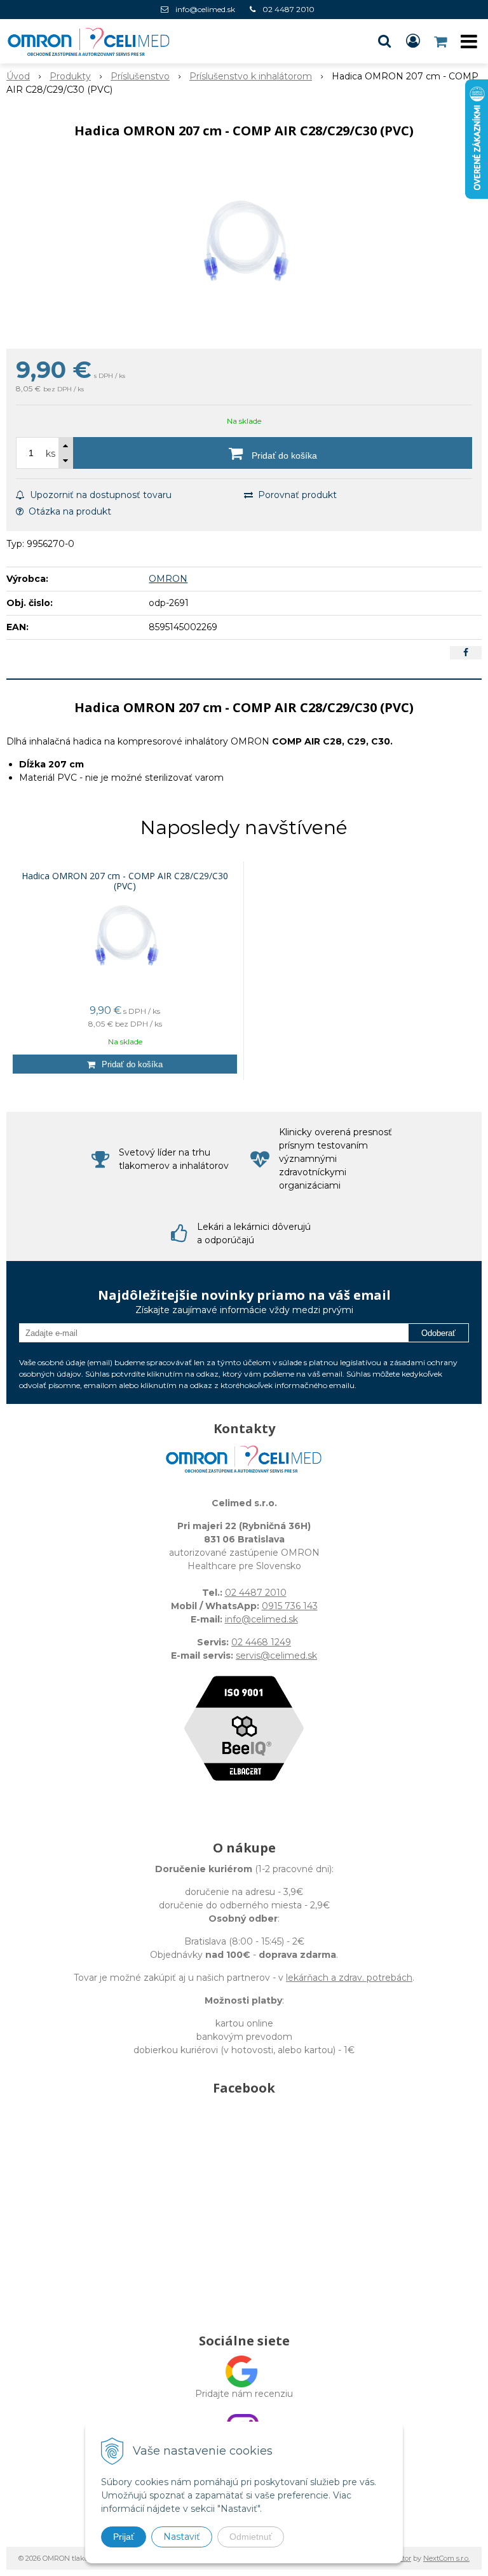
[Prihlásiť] (413, 41)
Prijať (124, 2537)
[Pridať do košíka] (125, 1064)
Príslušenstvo (140, 76)
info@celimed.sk (205, 9)
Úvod (18, 76)
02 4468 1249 (261, 1642)
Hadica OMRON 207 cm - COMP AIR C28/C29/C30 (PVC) (125, 881)
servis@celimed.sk (276, 1656)
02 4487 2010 (288, 9)
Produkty (70, 76)
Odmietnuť (251, 2537)
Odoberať (438, 1333)
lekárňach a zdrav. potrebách (349, 1978)
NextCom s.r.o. (446, 2558)
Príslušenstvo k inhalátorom (251, 76)
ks (51, 454)
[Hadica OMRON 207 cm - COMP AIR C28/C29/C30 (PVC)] (244, 247)
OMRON (168, 579)
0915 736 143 (290, 1606)
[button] (384, 41)
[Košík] (442, 41)
